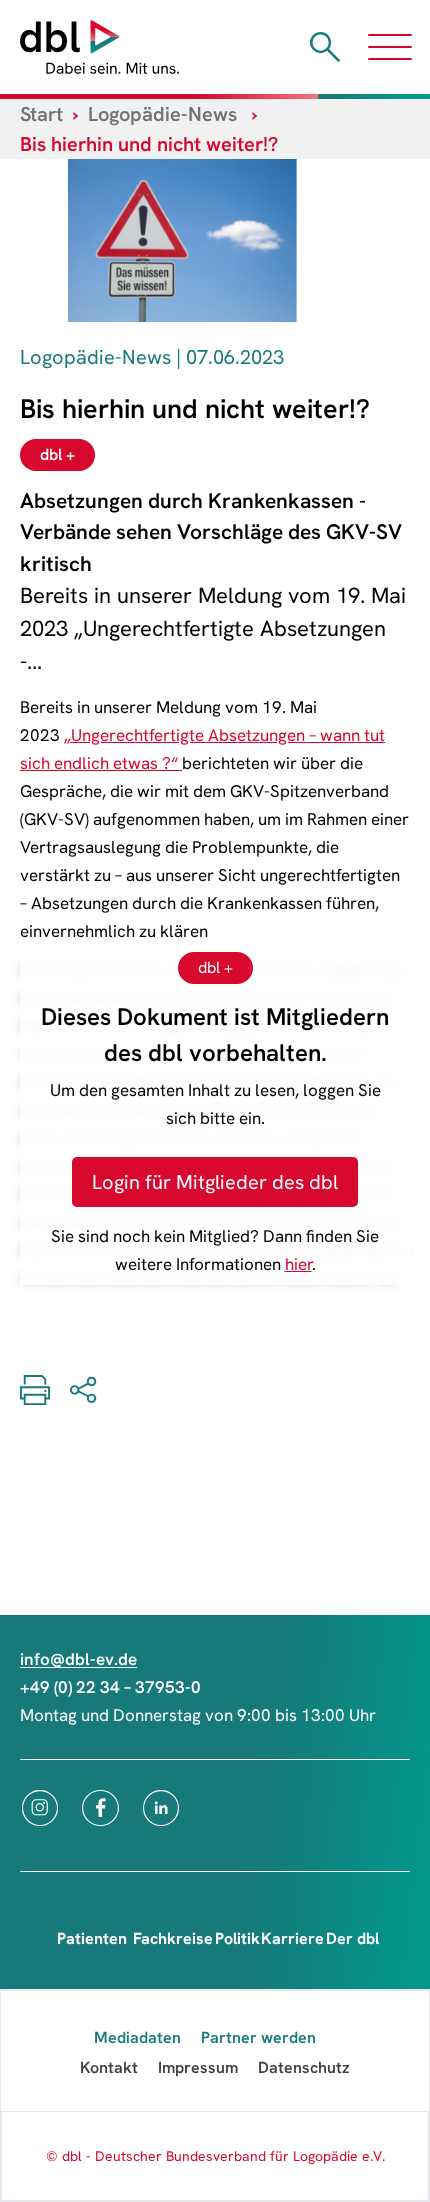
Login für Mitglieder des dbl (215, 1182)
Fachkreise (173, 1938)
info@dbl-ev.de (78, 1659)
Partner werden (258, 2037)
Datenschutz (304, 2067)
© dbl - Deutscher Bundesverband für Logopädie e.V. (215, 2156)
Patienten (92, 1938)
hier (298, 1264)
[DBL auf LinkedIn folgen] (161, 1808)
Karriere (292, 1938)
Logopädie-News (162, 114)
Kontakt (109, 2067)
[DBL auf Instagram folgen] (40, 1808)
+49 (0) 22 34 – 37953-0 (110, 1687)
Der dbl (352, 1938)
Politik (237, 1938)
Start (41, 114)
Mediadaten (137, 2037)
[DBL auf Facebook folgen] (100, 1808)
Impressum (198, 2067)
